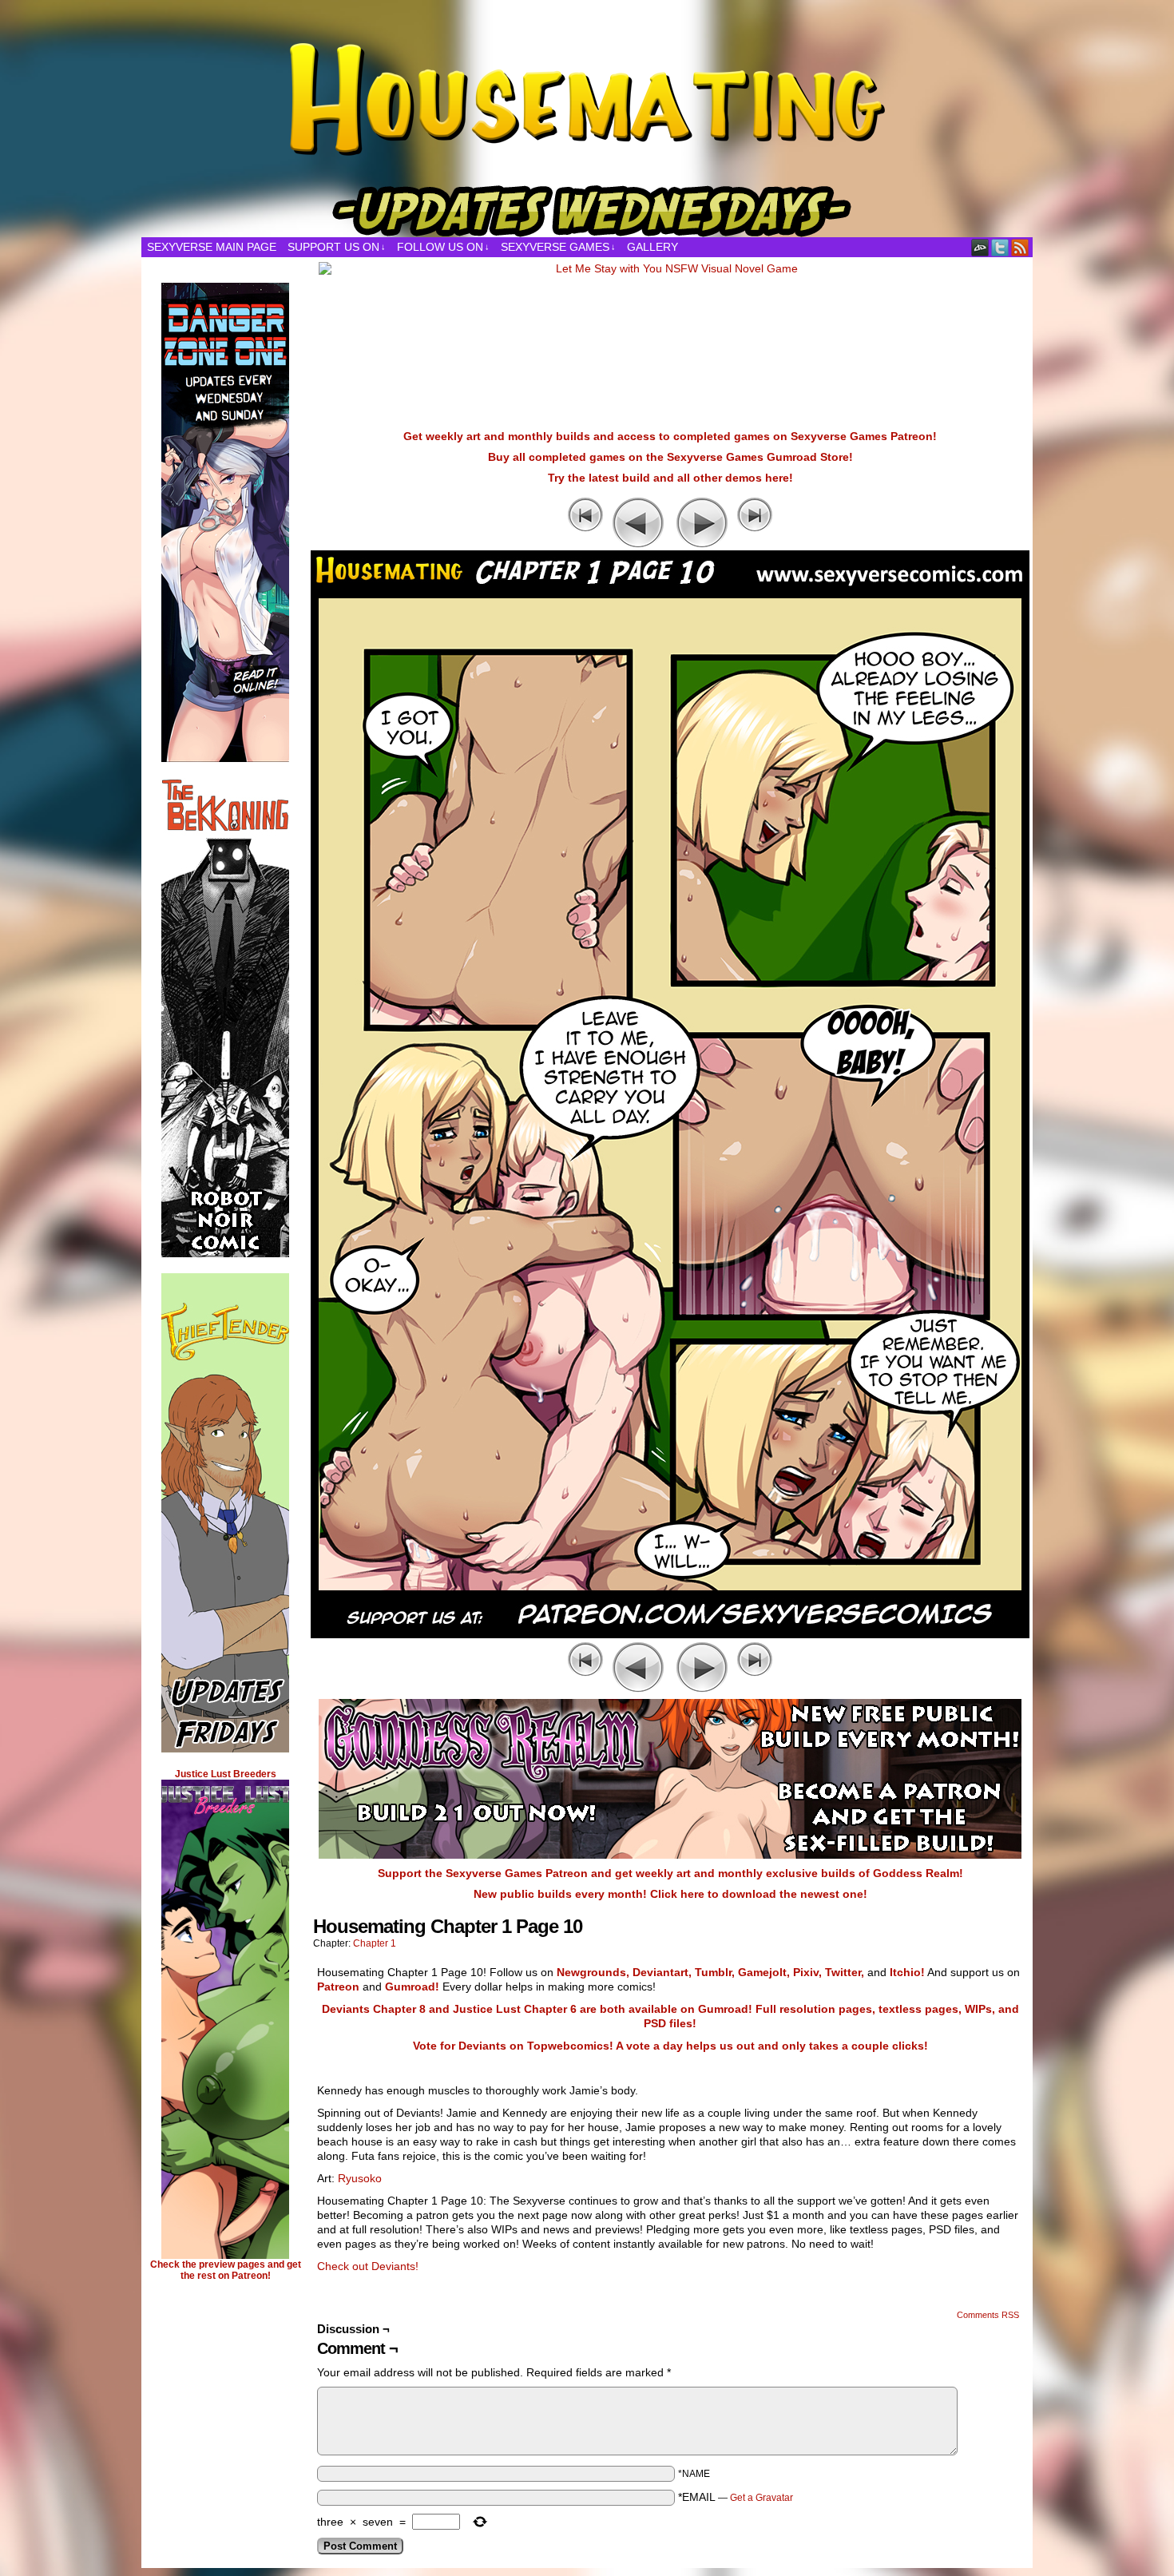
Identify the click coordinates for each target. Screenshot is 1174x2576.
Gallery (652, 247)
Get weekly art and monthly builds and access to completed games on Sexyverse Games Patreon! (670, 436)
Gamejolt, (764, 1972)
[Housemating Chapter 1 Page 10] (670, 1634)
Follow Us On (443, 247)
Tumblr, (715, 1972)
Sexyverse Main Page (212, 247)
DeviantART (980, 247)
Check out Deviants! (368, 2266)
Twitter (1000, 247)
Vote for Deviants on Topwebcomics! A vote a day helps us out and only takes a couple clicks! (670, 2046)
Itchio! (907, 1972)
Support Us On (337, 247)
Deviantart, (662, 1972)
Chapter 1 (375, 1943)
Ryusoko (360, 2178)
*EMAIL (736, 2497)
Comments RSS (988, 2315)
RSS (1020, 247)
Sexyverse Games (558, 247)
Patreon (338, 1987)
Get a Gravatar (762, 2498)
